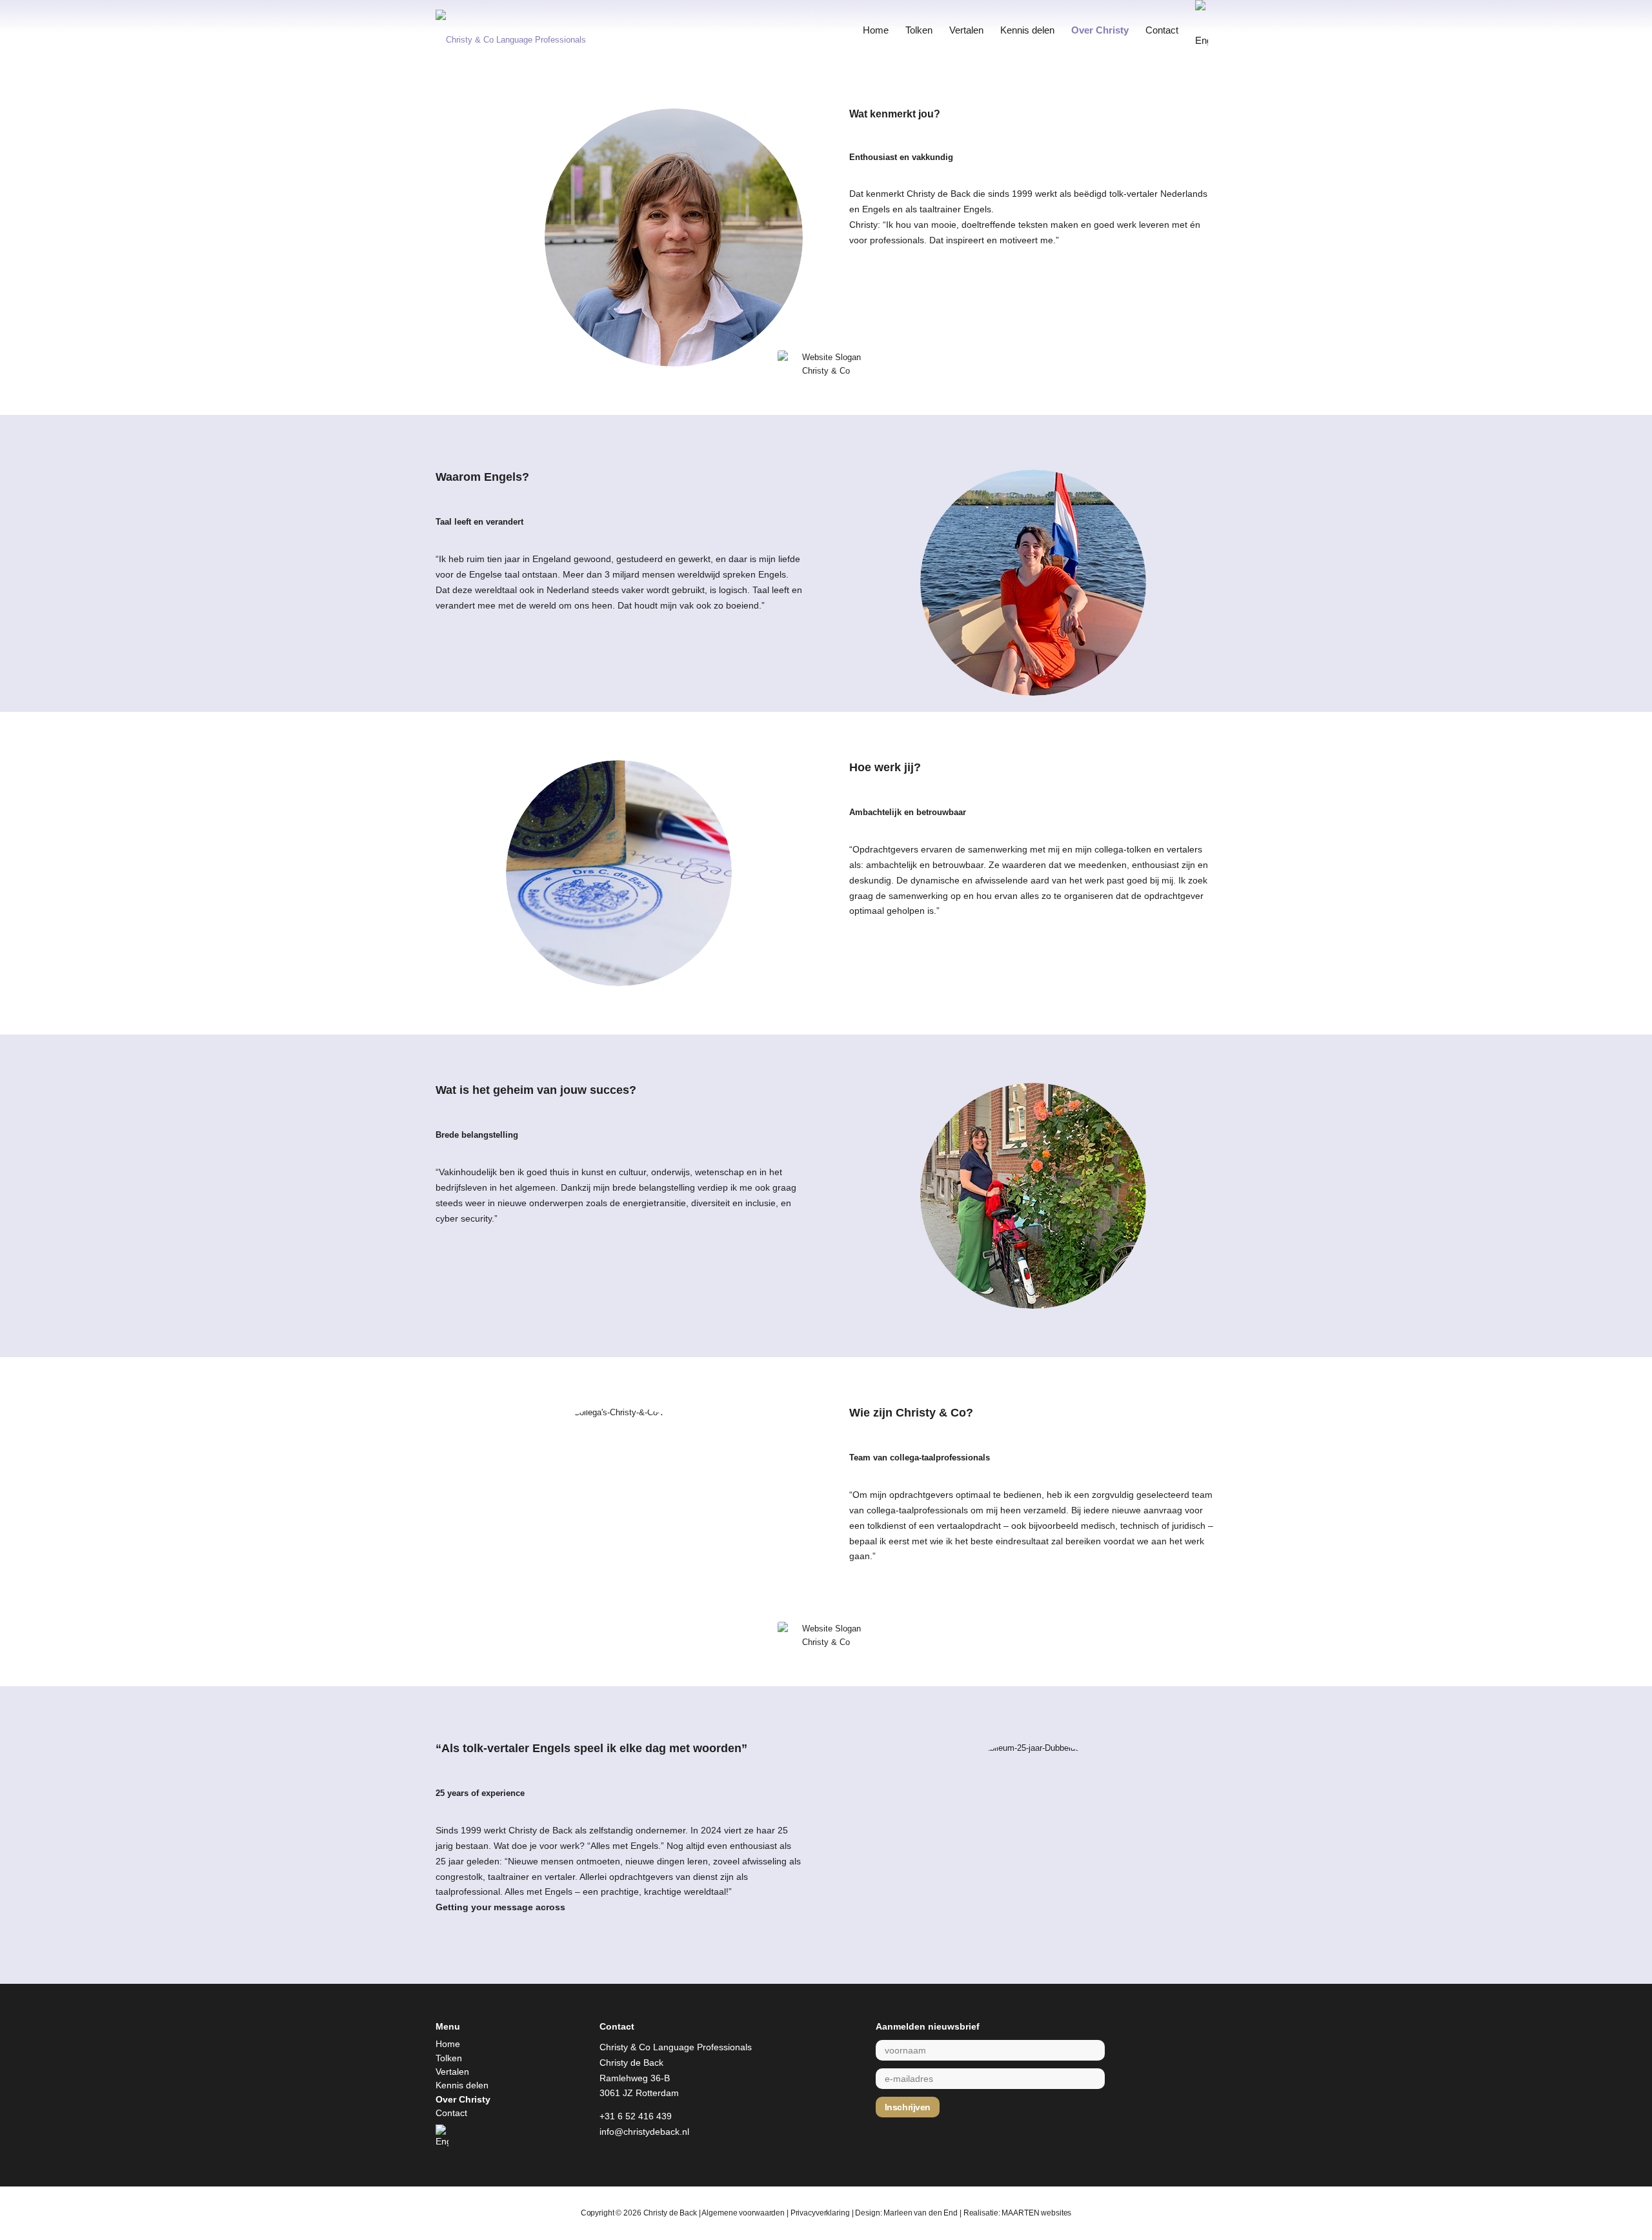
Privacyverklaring (820, 2213)
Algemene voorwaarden (743, 2213)
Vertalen (452, 2072)
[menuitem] (876, 30)
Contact (451, 2113)
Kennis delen (462, 2085)
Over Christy (463, 2099)
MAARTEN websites (1036, 2213)
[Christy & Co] (529, 30)
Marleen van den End (921, 2213)
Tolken (449, 2058)
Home (448, 2044)
